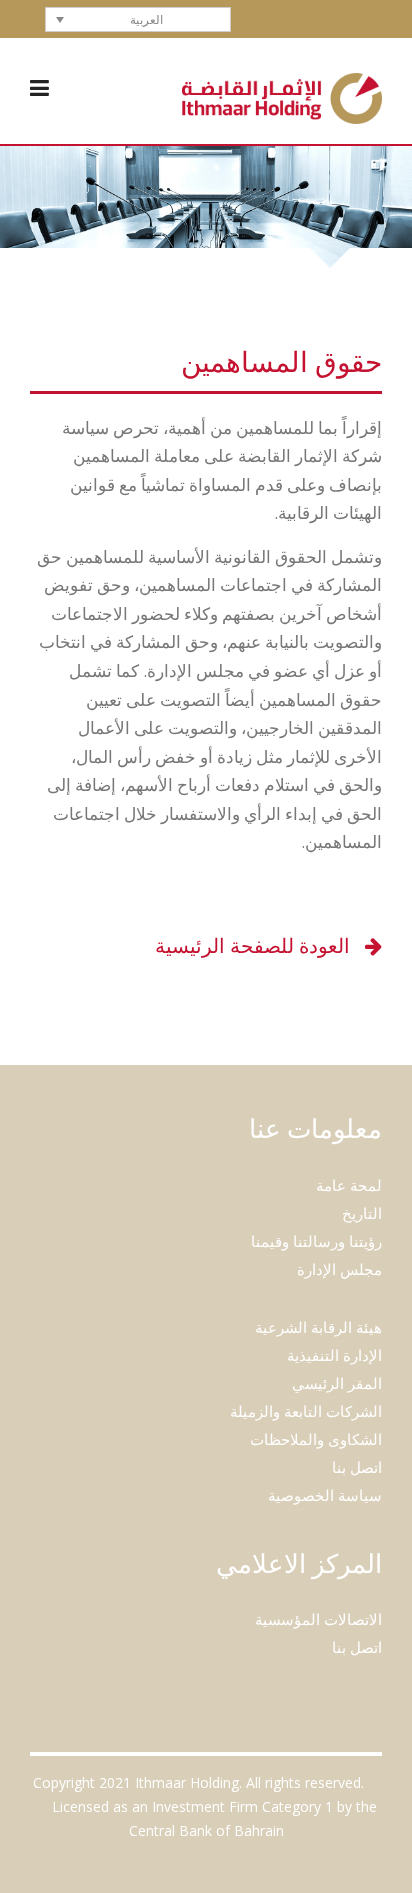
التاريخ (362, 1213)
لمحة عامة (349, 1185)
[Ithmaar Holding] (282, 96)
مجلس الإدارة (339, 1269)
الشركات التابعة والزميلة (306, 1411)
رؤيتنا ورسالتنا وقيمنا (316, 1241)
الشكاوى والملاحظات (316, 1439)
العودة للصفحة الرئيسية (255, 945)
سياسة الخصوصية (325, 1495)
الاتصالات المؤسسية (318, 1619)
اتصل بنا (357, 1467)
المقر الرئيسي (337, 1383)
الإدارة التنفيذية (334, 1355)
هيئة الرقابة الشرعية (318, 1327)
